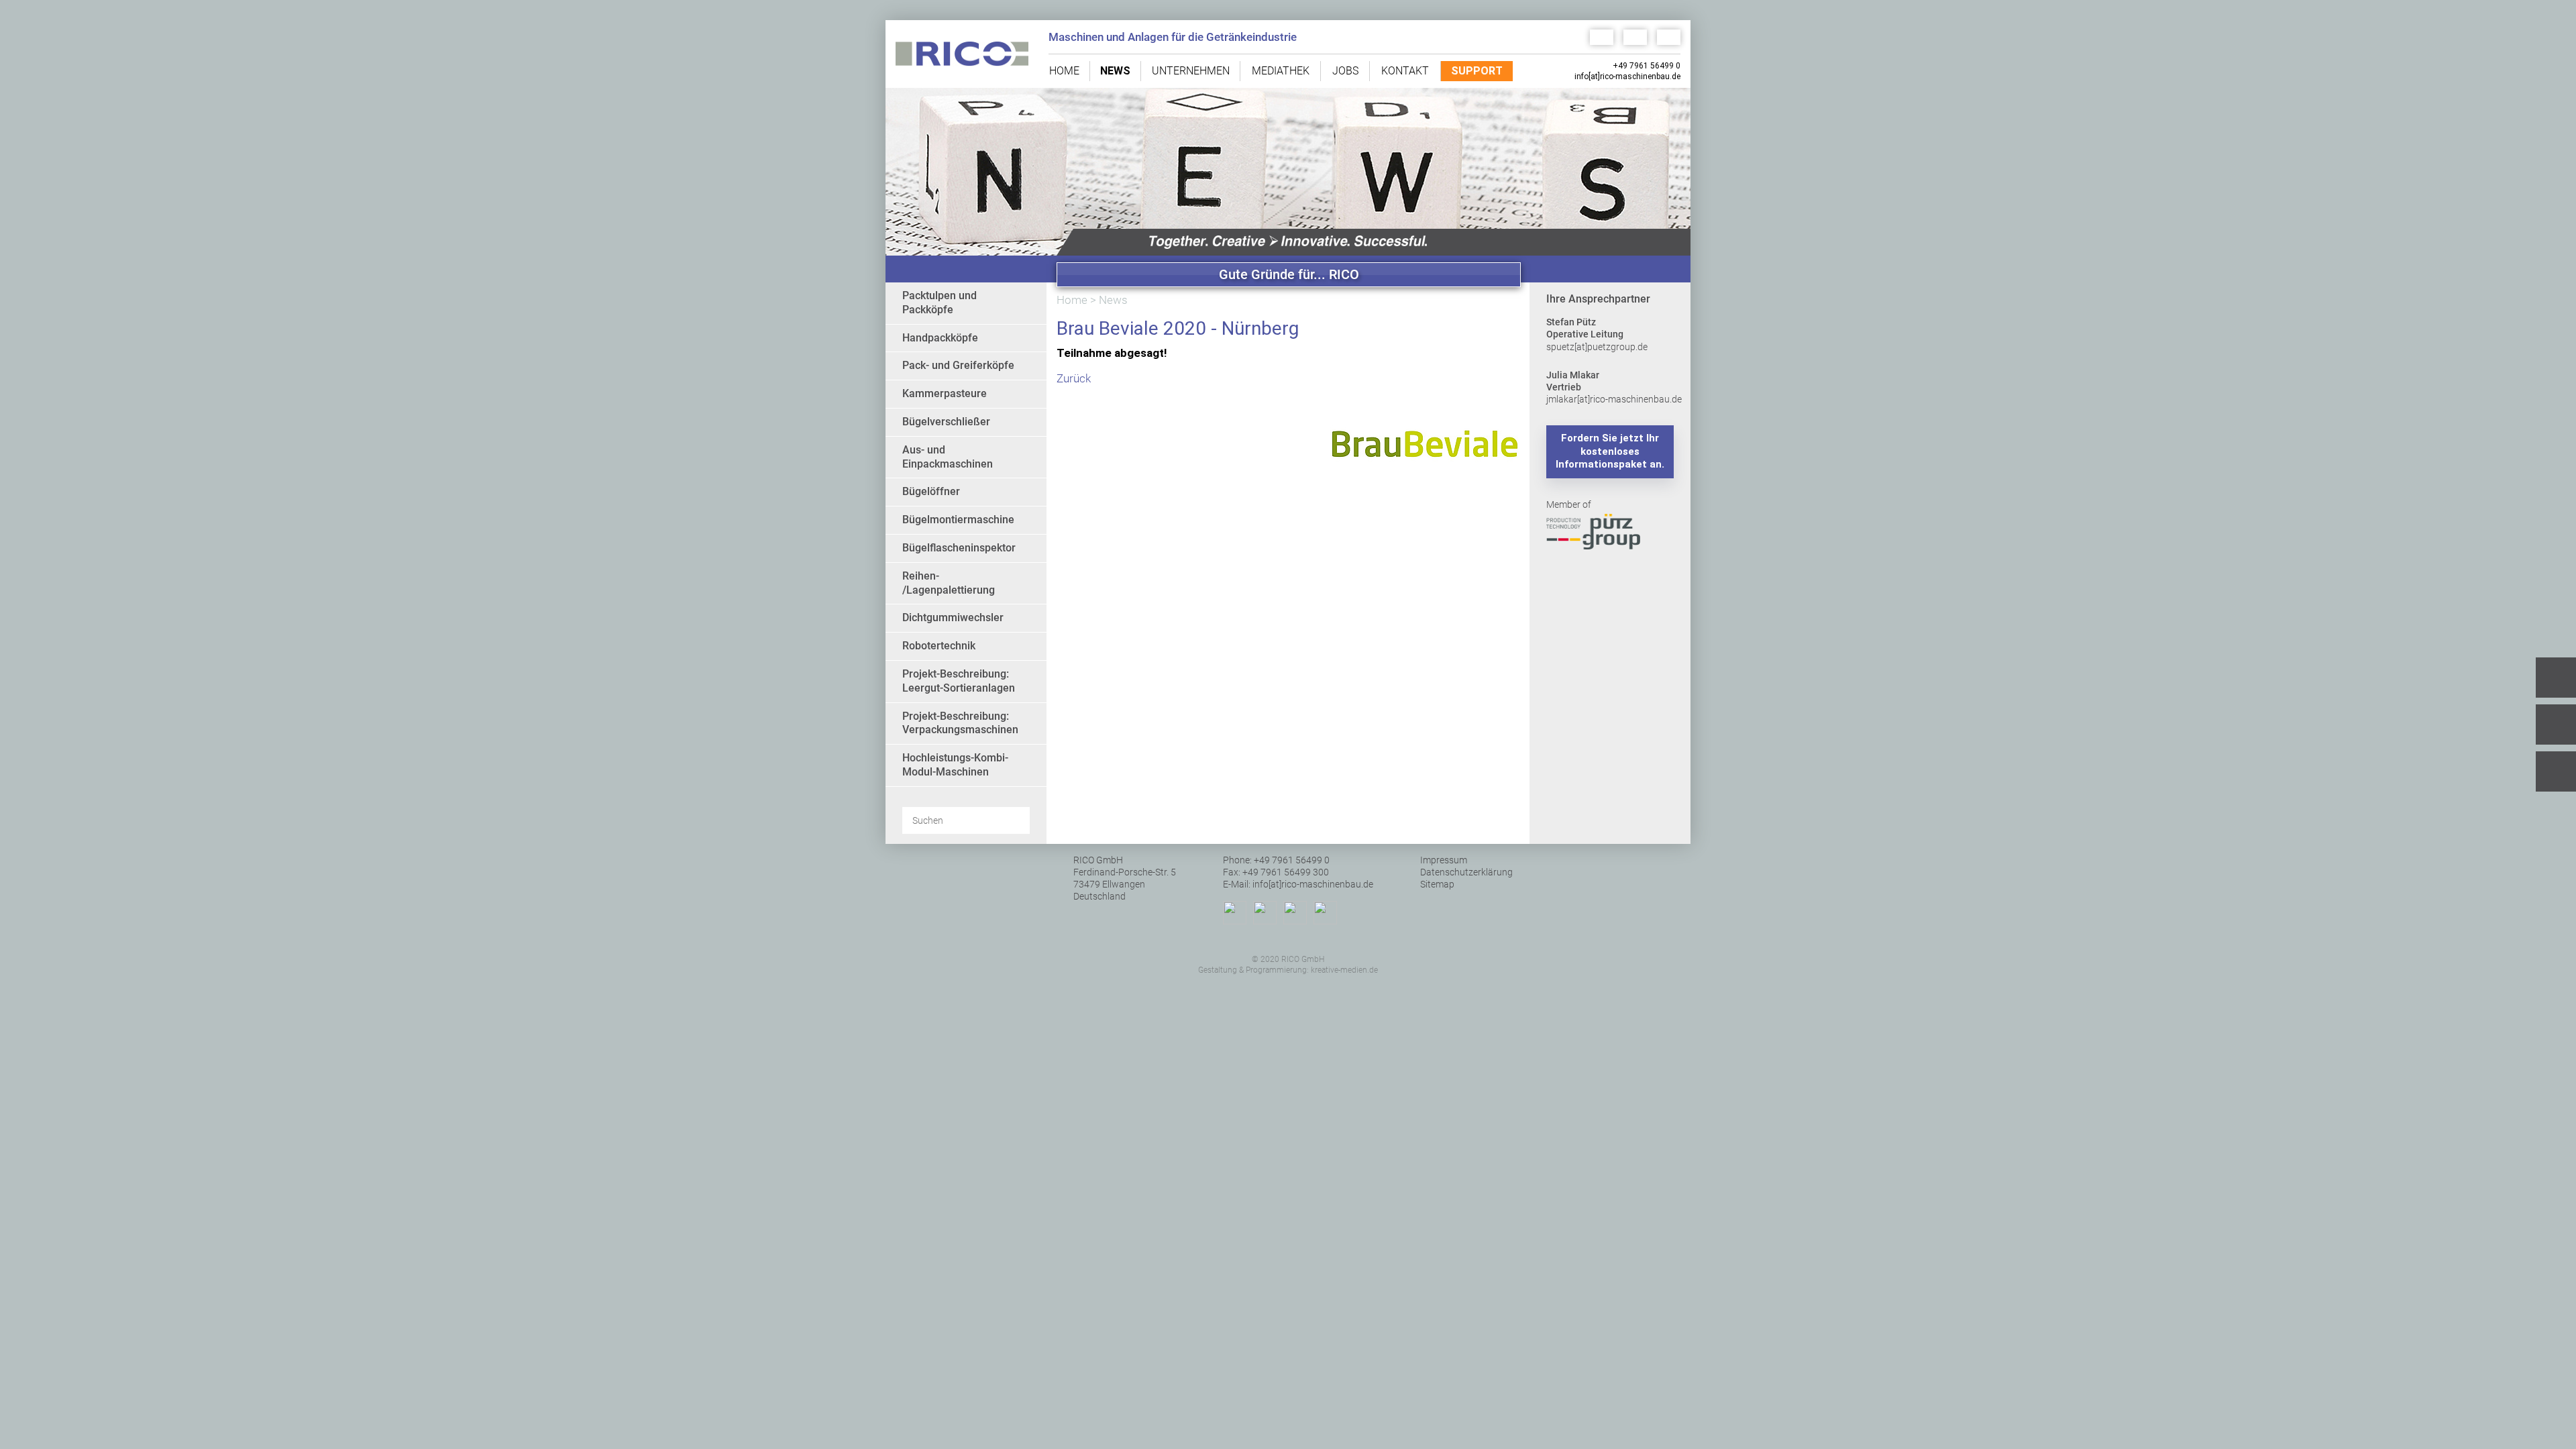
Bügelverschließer (946, 422)
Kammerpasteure (945, 393)
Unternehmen (1191, 71)
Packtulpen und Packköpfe (940, 303)
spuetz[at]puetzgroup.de (1597, 347)
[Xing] (1325, 913)
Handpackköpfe (940, 338)
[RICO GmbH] (962, 54)
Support (1477, 71)
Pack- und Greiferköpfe (958, 365)
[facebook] (1265, 913)
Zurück (1074, 378)
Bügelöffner (931, 491)
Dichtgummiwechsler (953, 618)
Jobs (1345, 71)
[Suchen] (1016, 820)
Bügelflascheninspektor (959, 548)
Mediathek (1281, 71)
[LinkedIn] (1235, 913)
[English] (1630, 37)
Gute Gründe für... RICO (1289, 274)
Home (1064, 71)
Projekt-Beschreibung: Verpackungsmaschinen (960, 723)
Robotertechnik (939, 646)
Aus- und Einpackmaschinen (948, 457)
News (1115, 71)
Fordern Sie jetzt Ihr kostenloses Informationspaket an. (1610, 451)
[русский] (1664, 37)
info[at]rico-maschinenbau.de (1627, 76)
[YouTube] (1295, 913)
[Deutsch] (1597, 37)
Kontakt (1405, 71)
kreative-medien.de (1344, 970)
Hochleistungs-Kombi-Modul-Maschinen (955, 765)
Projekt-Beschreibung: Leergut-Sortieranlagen (959, 681)
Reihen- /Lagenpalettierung (949, 583)
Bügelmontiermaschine (958, 520)
